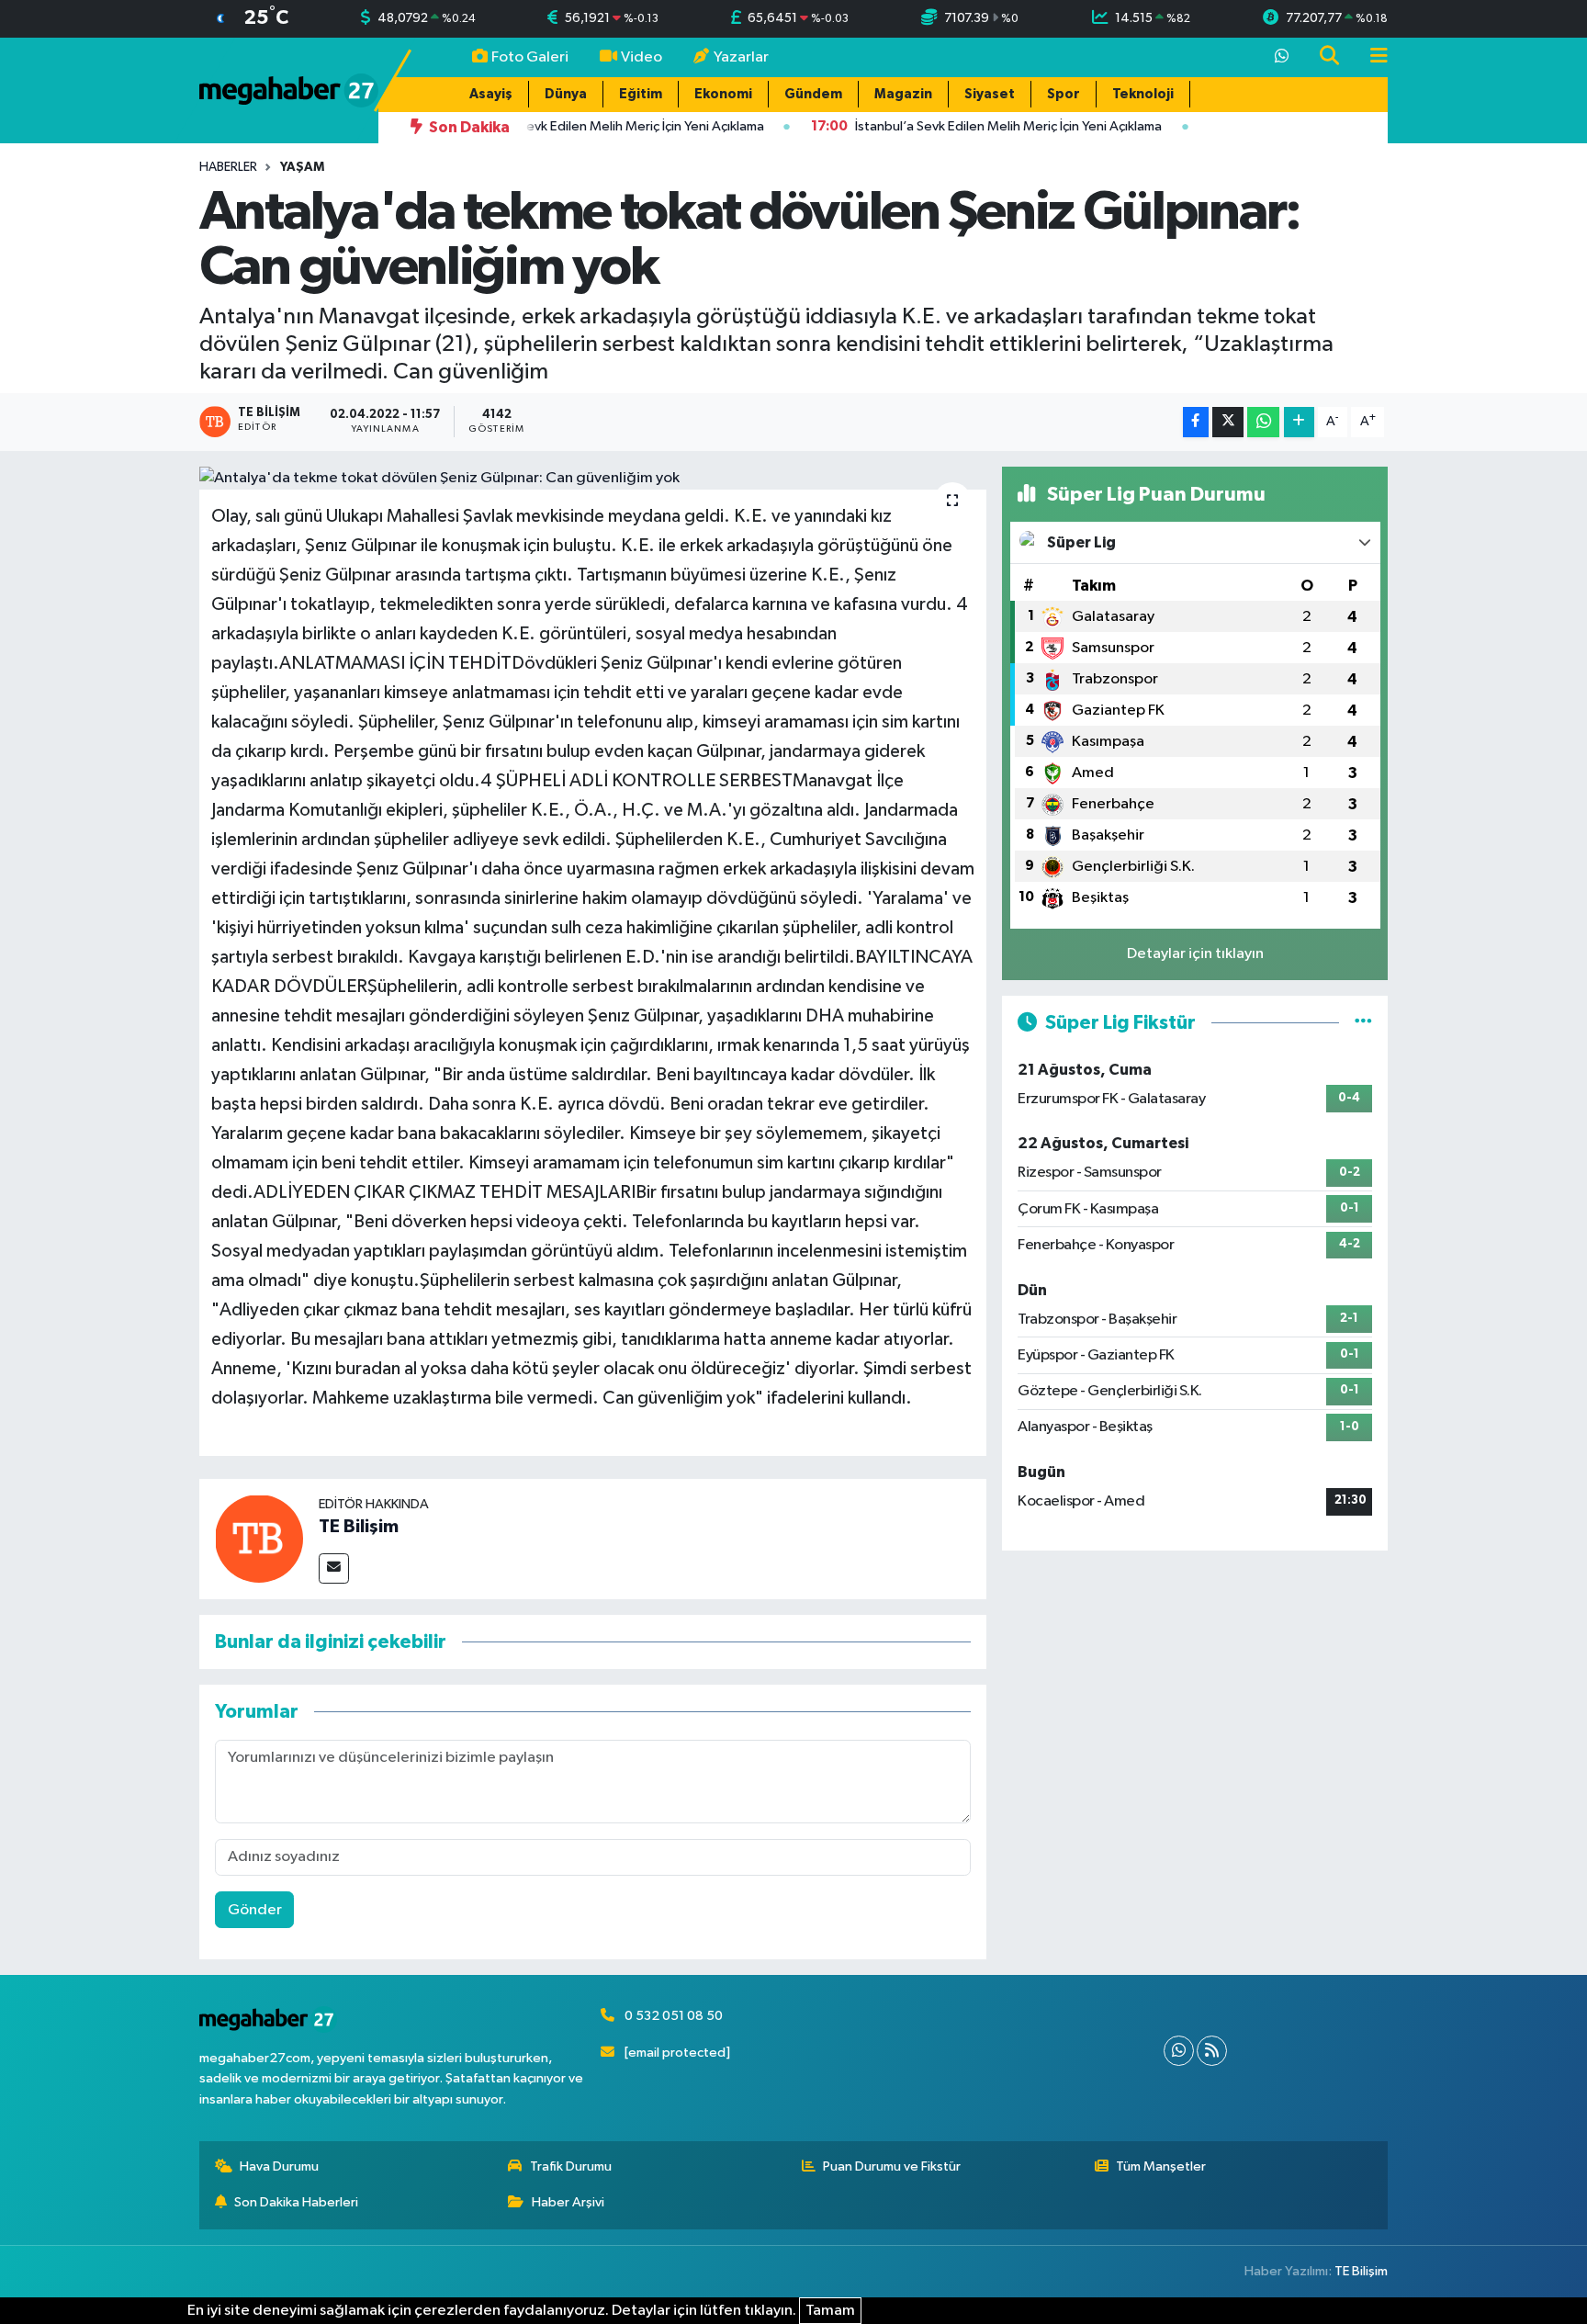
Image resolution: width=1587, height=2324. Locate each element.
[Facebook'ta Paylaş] (1196, 422)
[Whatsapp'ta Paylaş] (1263, 422)
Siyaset (990, 94)
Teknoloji (1143, 94)
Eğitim (641, 94)
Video (642, 57)
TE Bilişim (359, 1527)
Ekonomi (723, 94)
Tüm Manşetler (1161, 2166)
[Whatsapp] (1179, 2051)
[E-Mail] (334, 1568)
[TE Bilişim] (259, 1538)
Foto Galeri (530, 57)
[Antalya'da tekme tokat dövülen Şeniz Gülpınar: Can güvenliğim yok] (593, 479)
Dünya (566, 94)
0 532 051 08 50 (674, 2016)
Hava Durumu (279, 2166)
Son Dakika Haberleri (296, 2202)
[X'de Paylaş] (1228, 422)
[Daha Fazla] (1299, 422)
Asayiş (491, 94)
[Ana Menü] (1371, 57)
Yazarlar (741, 57)
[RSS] (1212, 2051)
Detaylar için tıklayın (1195, 954)
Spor (1064, 94)
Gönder (255, 1910)
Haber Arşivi (568, 2202)
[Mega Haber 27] (289, 90)
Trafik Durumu (571, 2166)
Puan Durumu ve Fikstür (892, 2166)
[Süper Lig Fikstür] (1363, 1023)
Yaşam (302, 167)
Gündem (813, 94)
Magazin (903, 94)
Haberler (228, 167)
